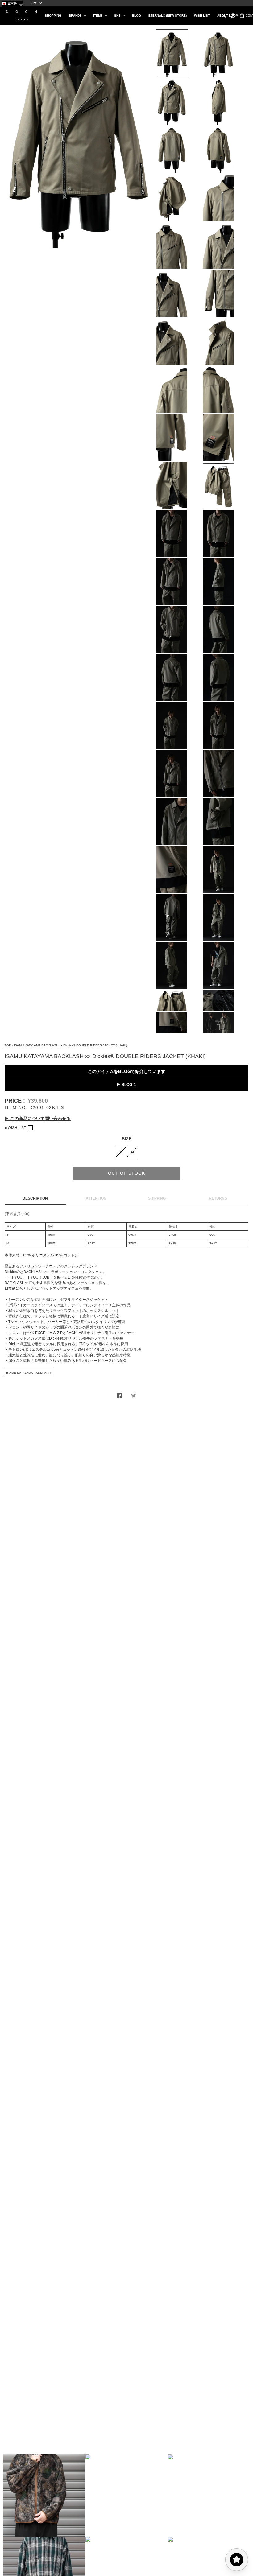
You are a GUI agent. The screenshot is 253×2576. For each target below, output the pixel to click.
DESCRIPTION (35, 1198)
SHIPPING (157, 1198)
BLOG (127, 1085)
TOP (8, 1045)
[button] (44, 2496)
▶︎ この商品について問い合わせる (38, 1119)
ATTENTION (96, 1198)
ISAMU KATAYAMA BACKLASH (28, 1373)
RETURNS (218, 1198)
